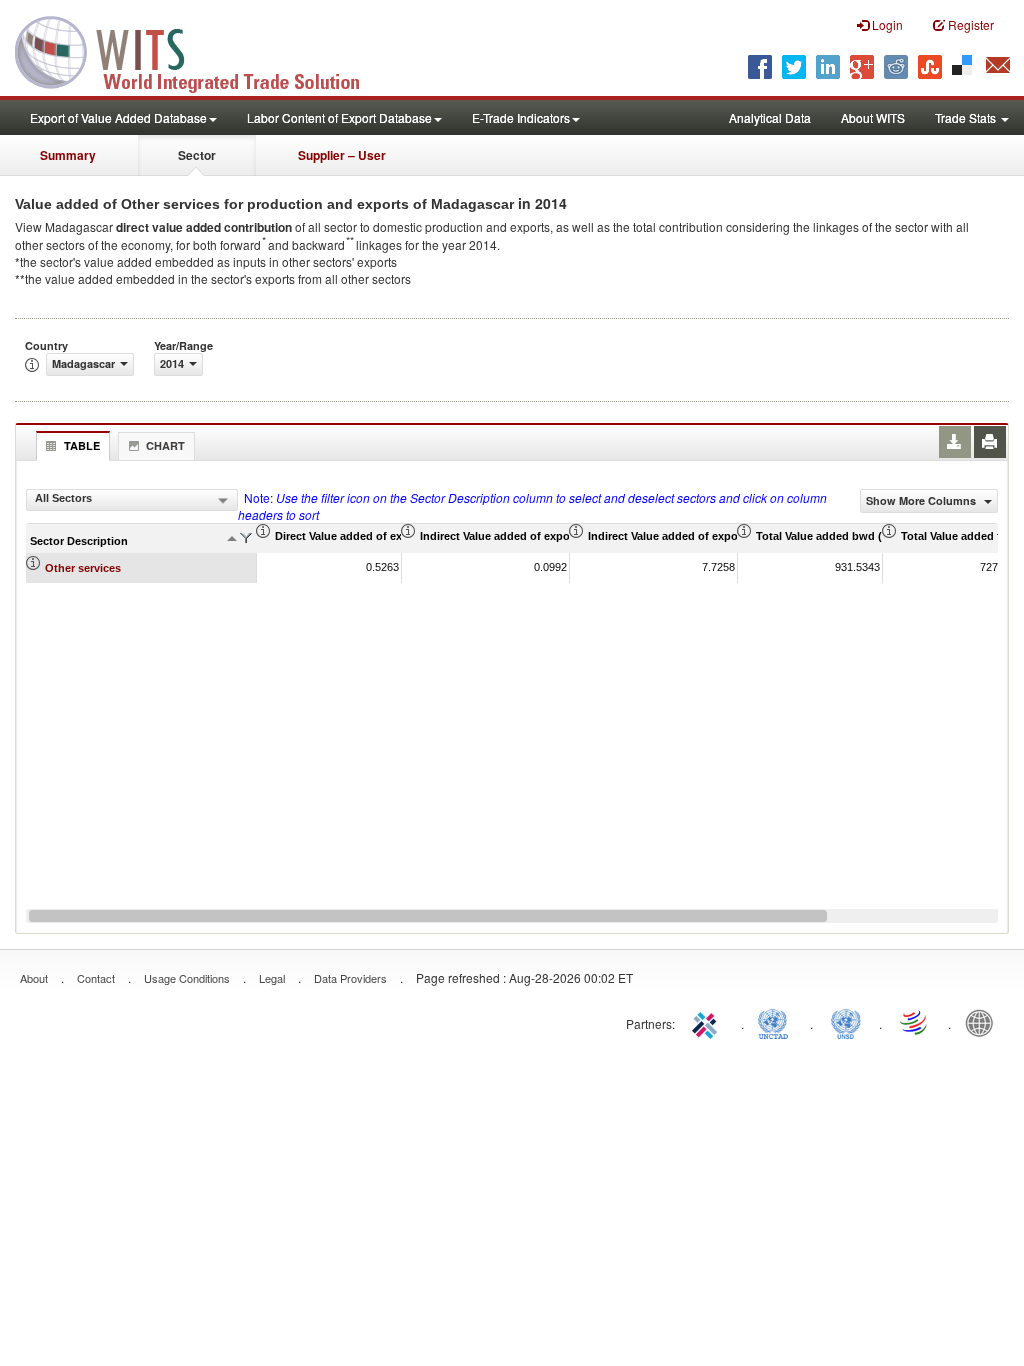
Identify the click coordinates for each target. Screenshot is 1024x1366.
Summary (68, 155)
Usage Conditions (187, 978)
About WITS (873, 117)
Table (82, 445)
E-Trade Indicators (521, 117)
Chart (165, 445)
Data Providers (350, 978)
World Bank (984, 1022)
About (34, 978)
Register (969, 24)
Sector (197, 155)
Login (886, 24)
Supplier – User (342, 155)
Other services (83, 568)
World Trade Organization (915, 1022)
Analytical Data (770, 117)
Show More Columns (922, 500)
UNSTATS (846, 1022)
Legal (272, 978)
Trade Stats (967, 117)
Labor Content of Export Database (339, 117)
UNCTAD (777, 1022)
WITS (200, 50)
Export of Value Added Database (118, 117)
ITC (708, 1022)
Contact (96, 978)
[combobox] (132, 500)
